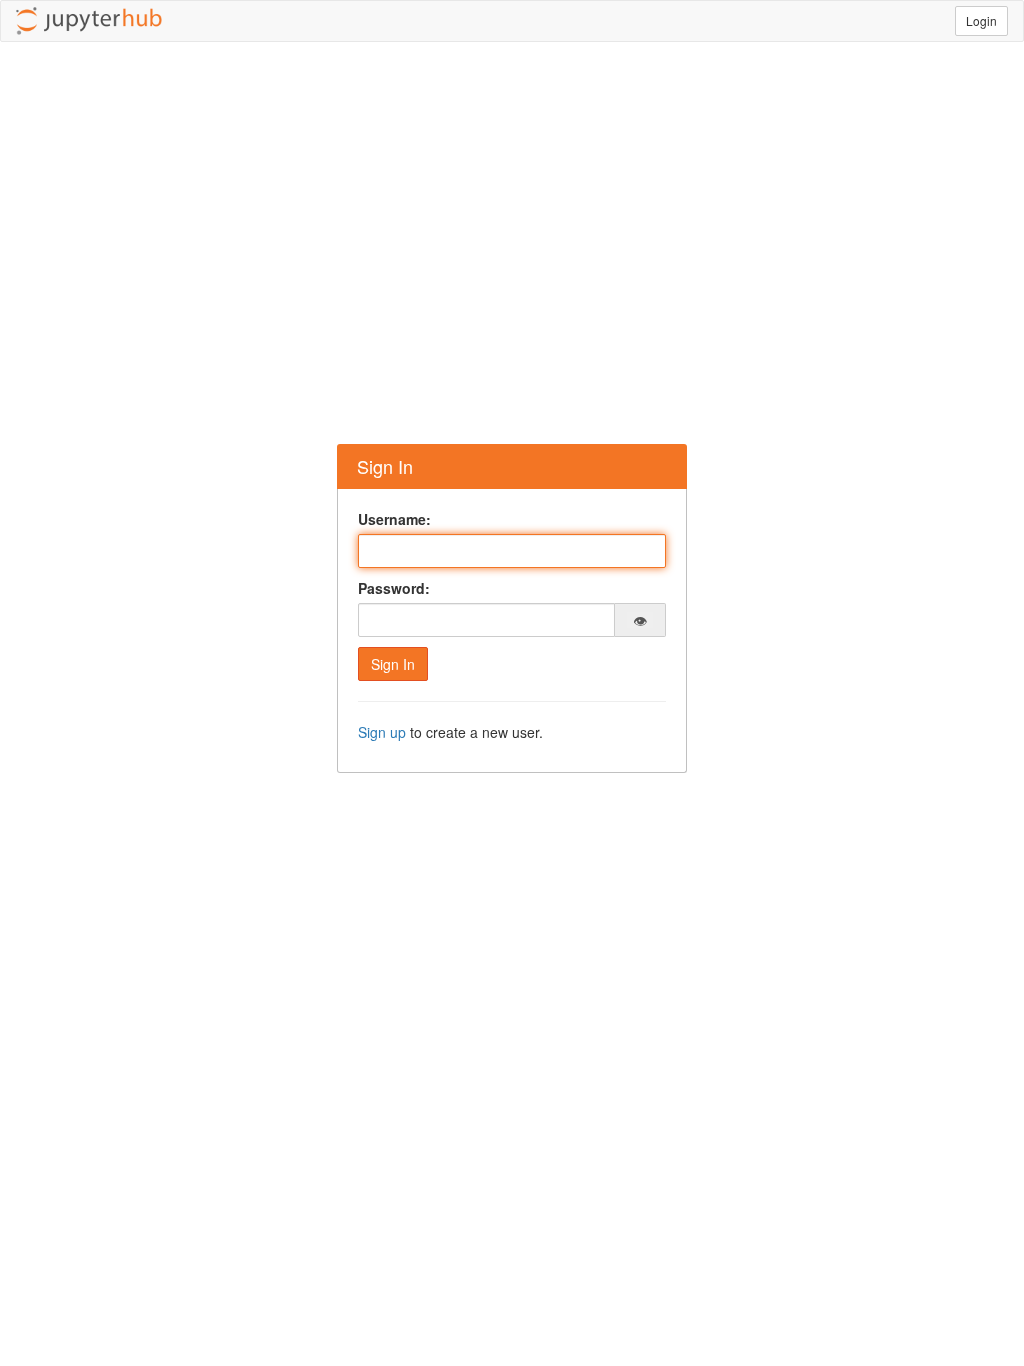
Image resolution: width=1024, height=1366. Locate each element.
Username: (394, 519)
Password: (394, 588)
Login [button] (981, 20)
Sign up (382, 732)
